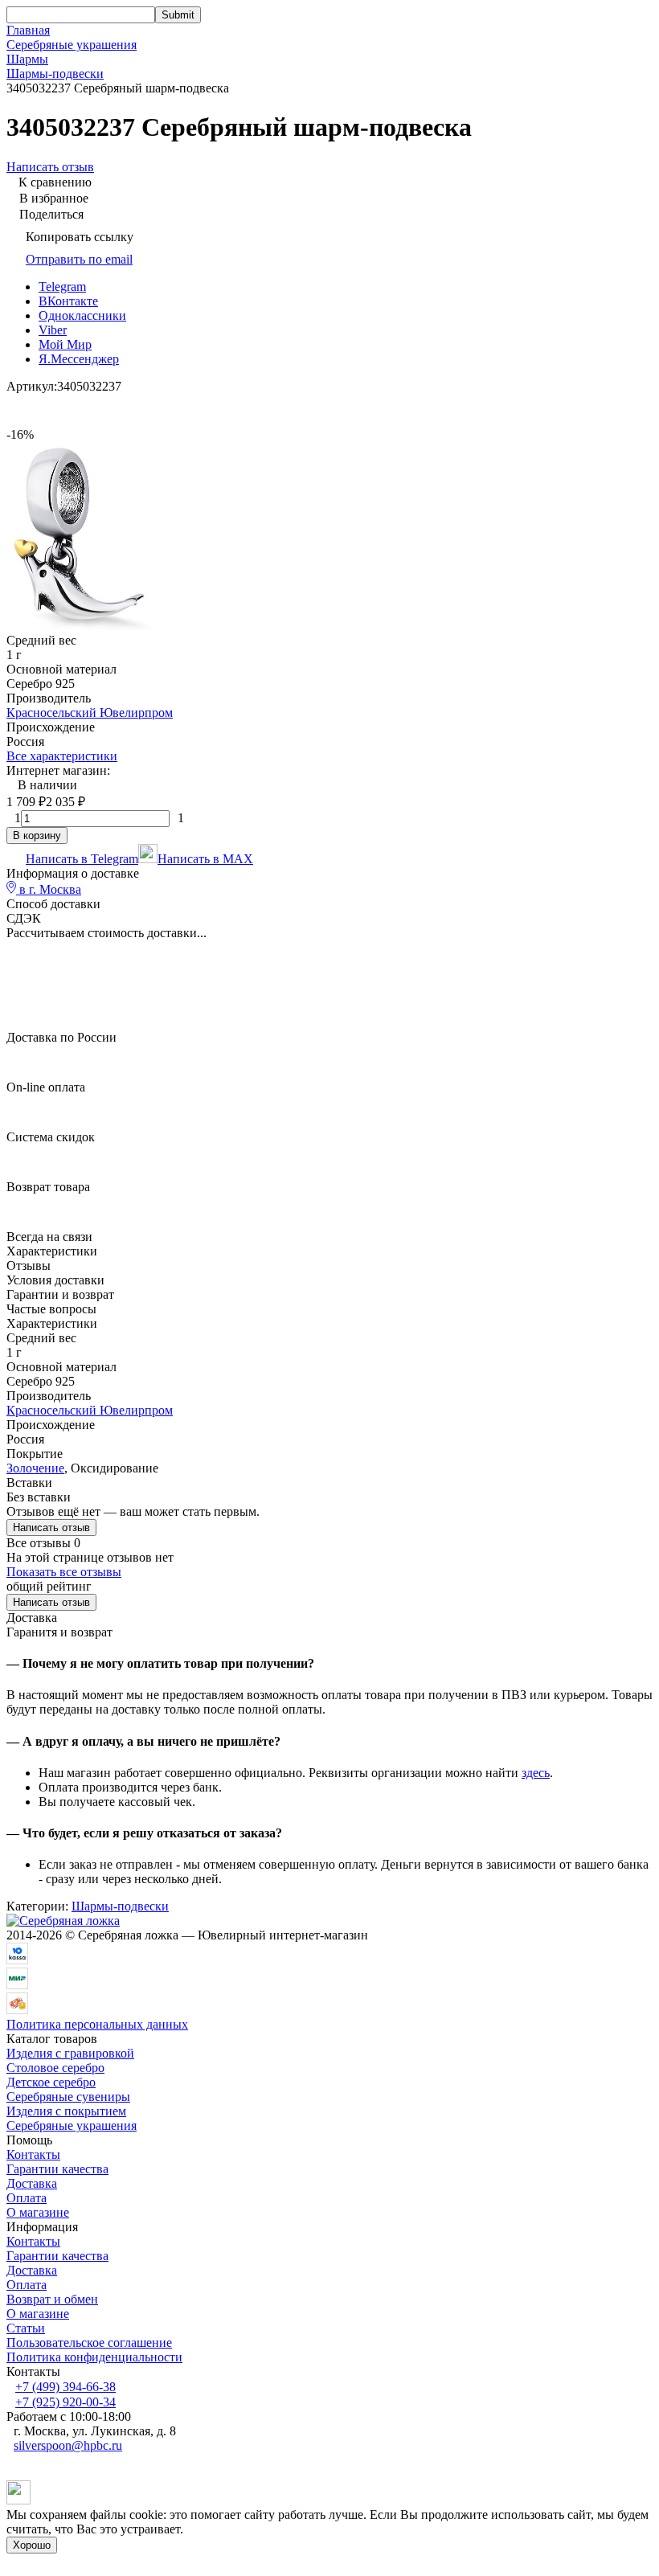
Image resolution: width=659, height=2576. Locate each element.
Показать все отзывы (64, 1572)
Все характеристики (62, 756)
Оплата (27, 2198)
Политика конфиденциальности (94, 2357)
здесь (536, 1773)
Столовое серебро (55, 2068)
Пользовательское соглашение (89, 2343)
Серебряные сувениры (68, 2097)
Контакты (33, 2154)
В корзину (37, 835)
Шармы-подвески (55, 74)
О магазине (38, 2212)
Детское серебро (51, 2082)
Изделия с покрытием (66, 2111)
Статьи (26, 2328)
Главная (28, 30)
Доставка (32, 2183)
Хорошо (32, 2545)
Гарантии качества (57, 2169)
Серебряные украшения (72, 45)
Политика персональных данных (97, 2024)
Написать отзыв (51, 1528)
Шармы (27, 59)
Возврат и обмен (52, 2299)
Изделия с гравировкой (70, 2053)
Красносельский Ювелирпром (90, 713)
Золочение (35, 1468)
